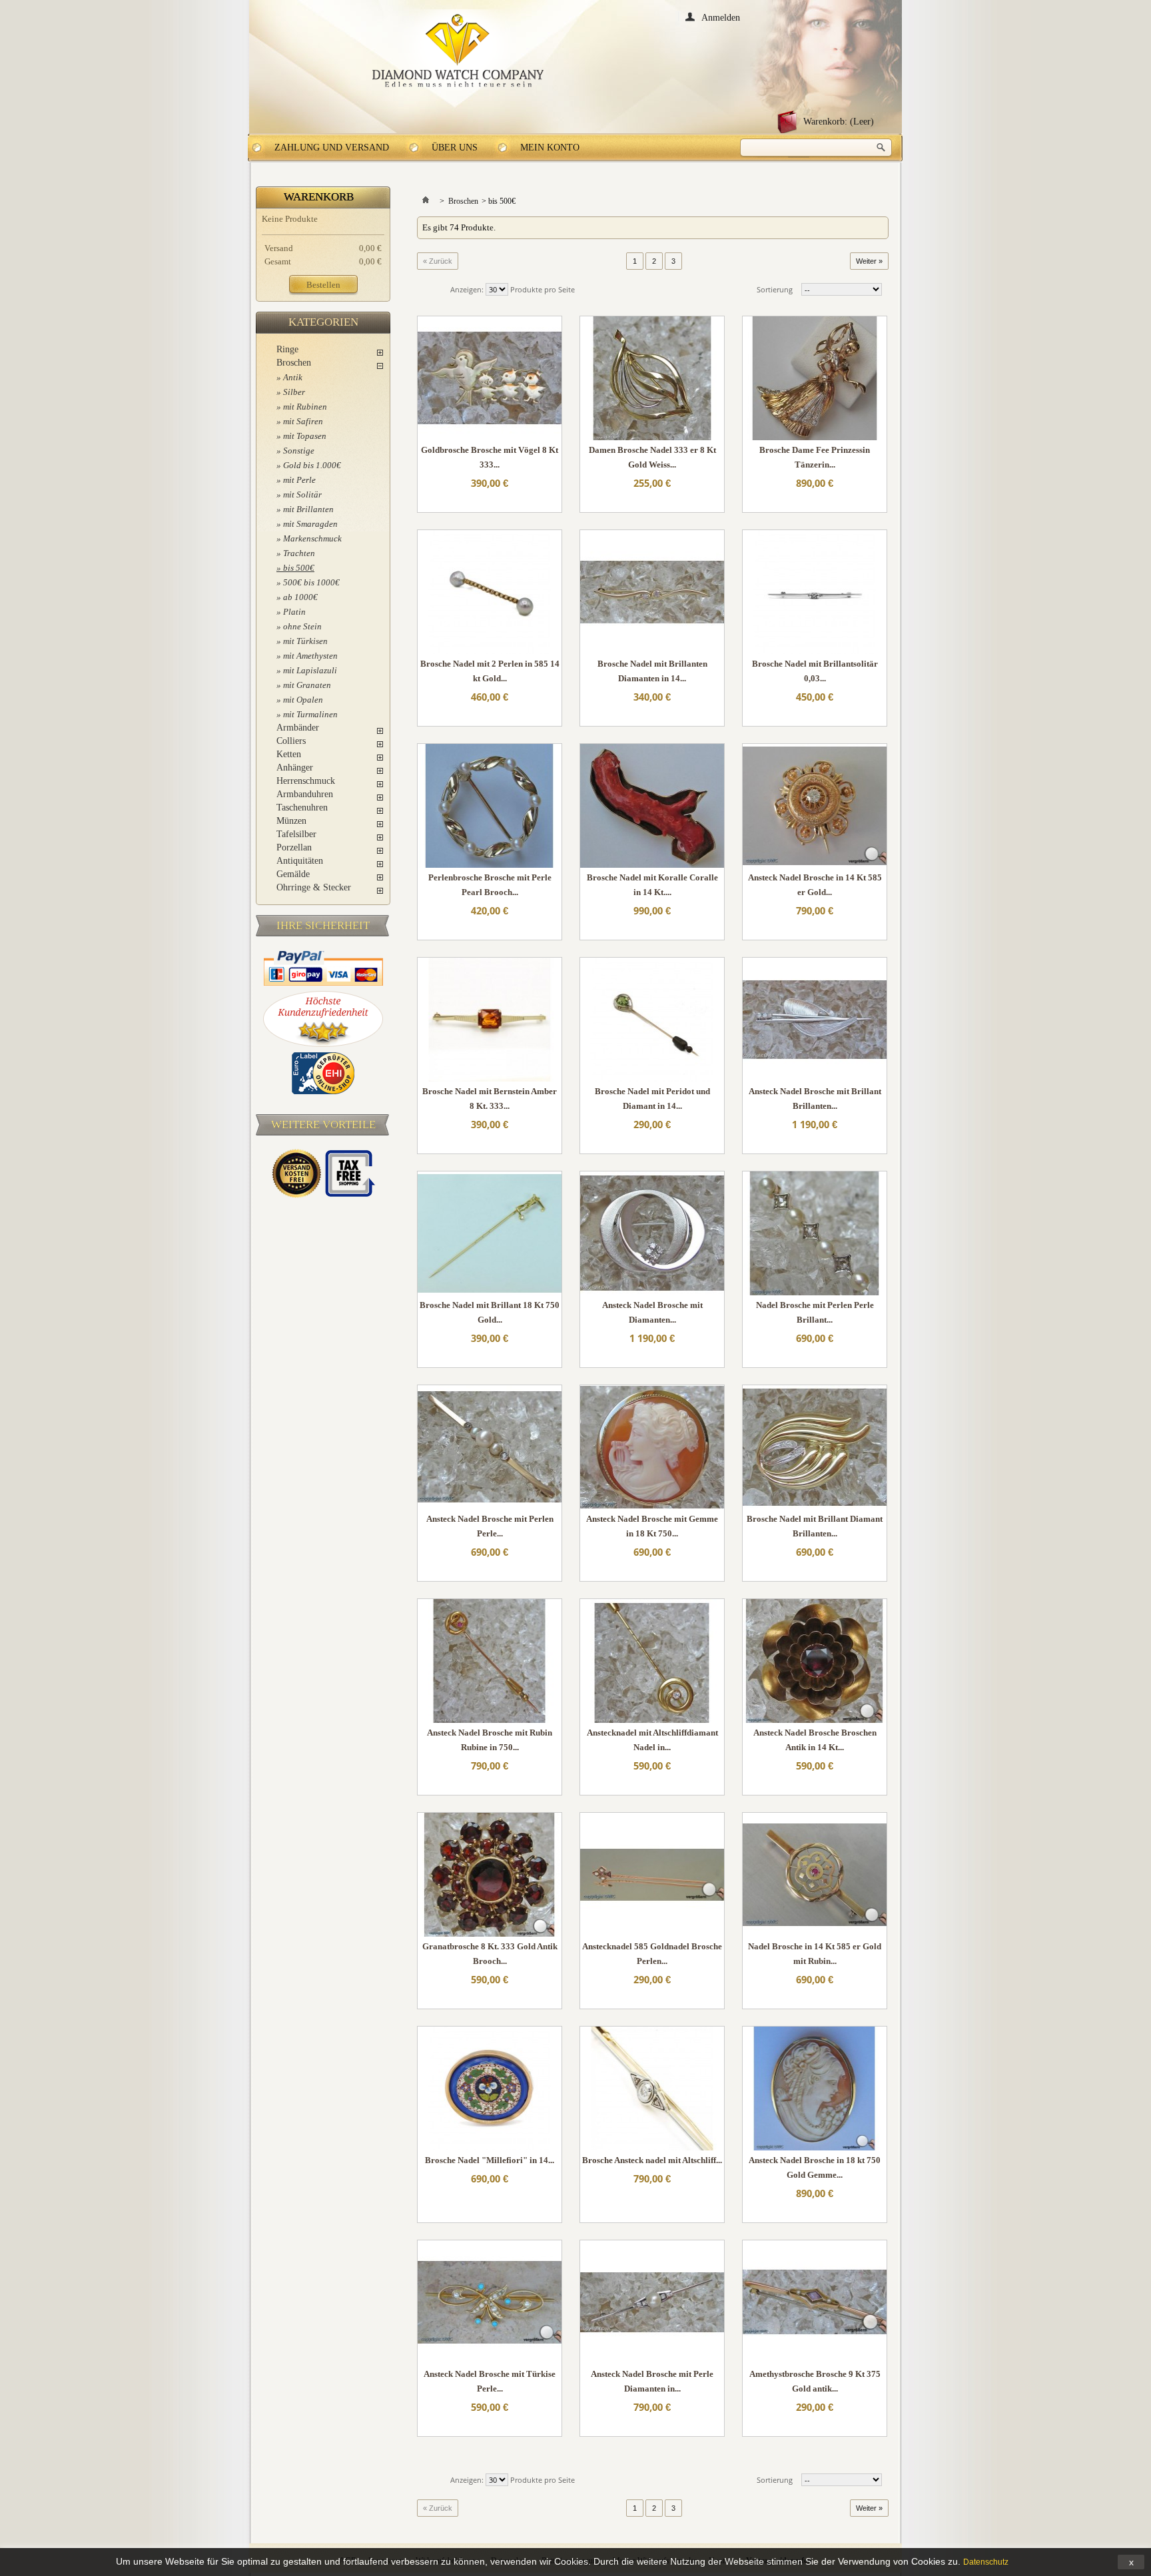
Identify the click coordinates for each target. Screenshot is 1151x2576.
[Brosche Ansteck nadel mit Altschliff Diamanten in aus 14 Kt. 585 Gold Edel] (652, 2089)
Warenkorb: (839, 122)
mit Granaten (307, 685)
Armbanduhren (305, 794)
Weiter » (869, 261)
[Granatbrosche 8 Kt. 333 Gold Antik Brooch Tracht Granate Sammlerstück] (490, 1875)
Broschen (294, 363)
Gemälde (293, 874)
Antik (293, 377)
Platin (294, 612)
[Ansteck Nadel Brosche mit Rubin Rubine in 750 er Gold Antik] (490, 1661)
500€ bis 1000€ (311, 582)
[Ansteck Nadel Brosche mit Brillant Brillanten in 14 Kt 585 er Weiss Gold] (815, 1020)
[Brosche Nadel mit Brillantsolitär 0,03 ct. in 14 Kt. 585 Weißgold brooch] (815, 592)
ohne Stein (302, 626)
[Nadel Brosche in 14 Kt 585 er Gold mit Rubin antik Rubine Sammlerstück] (815, 1875)
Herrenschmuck (306, 781)
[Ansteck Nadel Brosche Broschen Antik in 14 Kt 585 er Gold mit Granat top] (815, 1661)
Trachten (299, 553)
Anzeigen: (467, 289)
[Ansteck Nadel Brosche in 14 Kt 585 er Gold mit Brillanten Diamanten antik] (815, 806)
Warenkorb (319, 197)
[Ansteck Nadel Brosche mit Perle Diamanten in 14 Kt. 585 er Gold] (652, 2302)
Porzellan (294, 847)
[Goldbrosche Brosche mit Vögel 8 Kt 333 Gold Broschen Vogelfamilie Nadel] (490, 378)
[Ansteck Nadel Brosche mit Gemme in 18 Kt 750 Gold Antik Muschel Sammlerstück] (652, 1447)
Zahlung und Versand (332, 148)
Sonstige (299, 451)
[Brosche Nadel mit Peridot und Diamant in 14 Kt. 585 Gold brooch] (652, 1020)
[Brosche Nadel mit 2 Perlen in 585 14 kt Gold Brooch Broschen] (490, 592)
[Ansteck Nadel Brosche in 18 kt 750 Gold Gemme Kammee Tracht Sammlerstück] (815, 2089)
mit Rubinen (305, 407)
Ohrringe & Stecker (314, 887)
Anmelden (721, 17)
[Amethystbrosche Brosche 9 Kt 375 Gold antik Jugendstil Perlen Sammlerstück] (815, 2302)
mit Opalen (303, 700)
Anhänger (295, 768)
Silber (294, 392)
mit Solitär (302, 494)
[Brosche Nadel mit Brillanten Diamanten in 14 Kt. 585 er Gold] (652, 592)
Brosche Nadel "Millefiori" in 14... (490, 2160)
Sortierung (775, 289)
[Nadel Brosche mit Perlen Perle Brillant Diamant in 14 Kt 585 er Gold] (815, 1233)
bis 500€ (299, 568)
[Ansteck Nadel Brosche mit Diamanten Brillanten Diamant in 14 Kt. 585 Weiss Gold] (652, 1233)
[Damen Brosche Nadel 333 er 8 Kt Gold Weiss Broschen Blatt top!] (652, 378)
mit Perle (299, 480)
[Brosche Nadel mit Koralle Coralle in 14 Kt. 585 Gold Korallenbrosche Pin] (652, 806)
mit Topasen (305, 436)
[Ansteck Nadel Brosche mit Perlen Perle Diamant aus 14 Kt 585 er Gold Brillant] (490, 1447)
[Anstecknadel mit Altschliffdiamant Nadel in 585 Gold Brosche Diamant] (652, 1661)
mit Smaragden (310, 524)
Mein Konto (550, 148)
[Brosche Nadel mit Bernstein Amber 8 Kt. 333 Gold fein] (490, 1020)
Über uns (455, 148)
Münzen (291, 821)
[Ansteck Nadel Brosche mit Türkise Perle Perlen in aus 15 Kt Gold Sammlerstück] (490, 2302)
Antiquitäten (300, 861)
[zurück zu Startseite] (426, 201)
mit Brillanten (308, 509)
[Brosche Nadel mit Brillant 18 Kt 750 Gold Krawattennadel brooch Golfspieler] (490, 1233)
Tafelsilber (296, 834)
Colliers (291, 741)
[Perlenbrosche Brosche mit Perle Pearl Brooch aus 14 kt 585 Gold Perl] (490, 806)
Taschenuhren (302, 807)
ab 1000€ (300, 597)
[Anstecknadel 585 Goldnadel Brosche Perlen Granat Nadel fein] (652, 1875)
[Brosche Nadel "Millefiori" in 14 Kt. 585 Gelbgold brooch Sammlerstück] (490, 2089)
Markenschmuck (312, 538)
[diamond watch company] (458, 51)
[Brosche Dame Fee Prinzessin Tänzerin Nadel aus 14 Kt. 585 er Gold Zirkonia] (815, 378)
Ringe (287, 349)
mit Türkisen (305, 641)
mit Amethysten (310, 656)
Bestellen (323, 285)
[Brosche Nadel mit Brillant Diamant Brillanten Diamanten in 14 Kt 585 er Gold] (815, 1447)
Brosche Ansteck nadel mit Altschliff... (652, 2160)
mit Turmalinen (310, 714)
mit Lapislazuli (310, 670)
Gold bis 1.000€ (312, 465)
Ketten (289, 754)
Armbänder (298, 728)
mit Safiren (303, 421)
